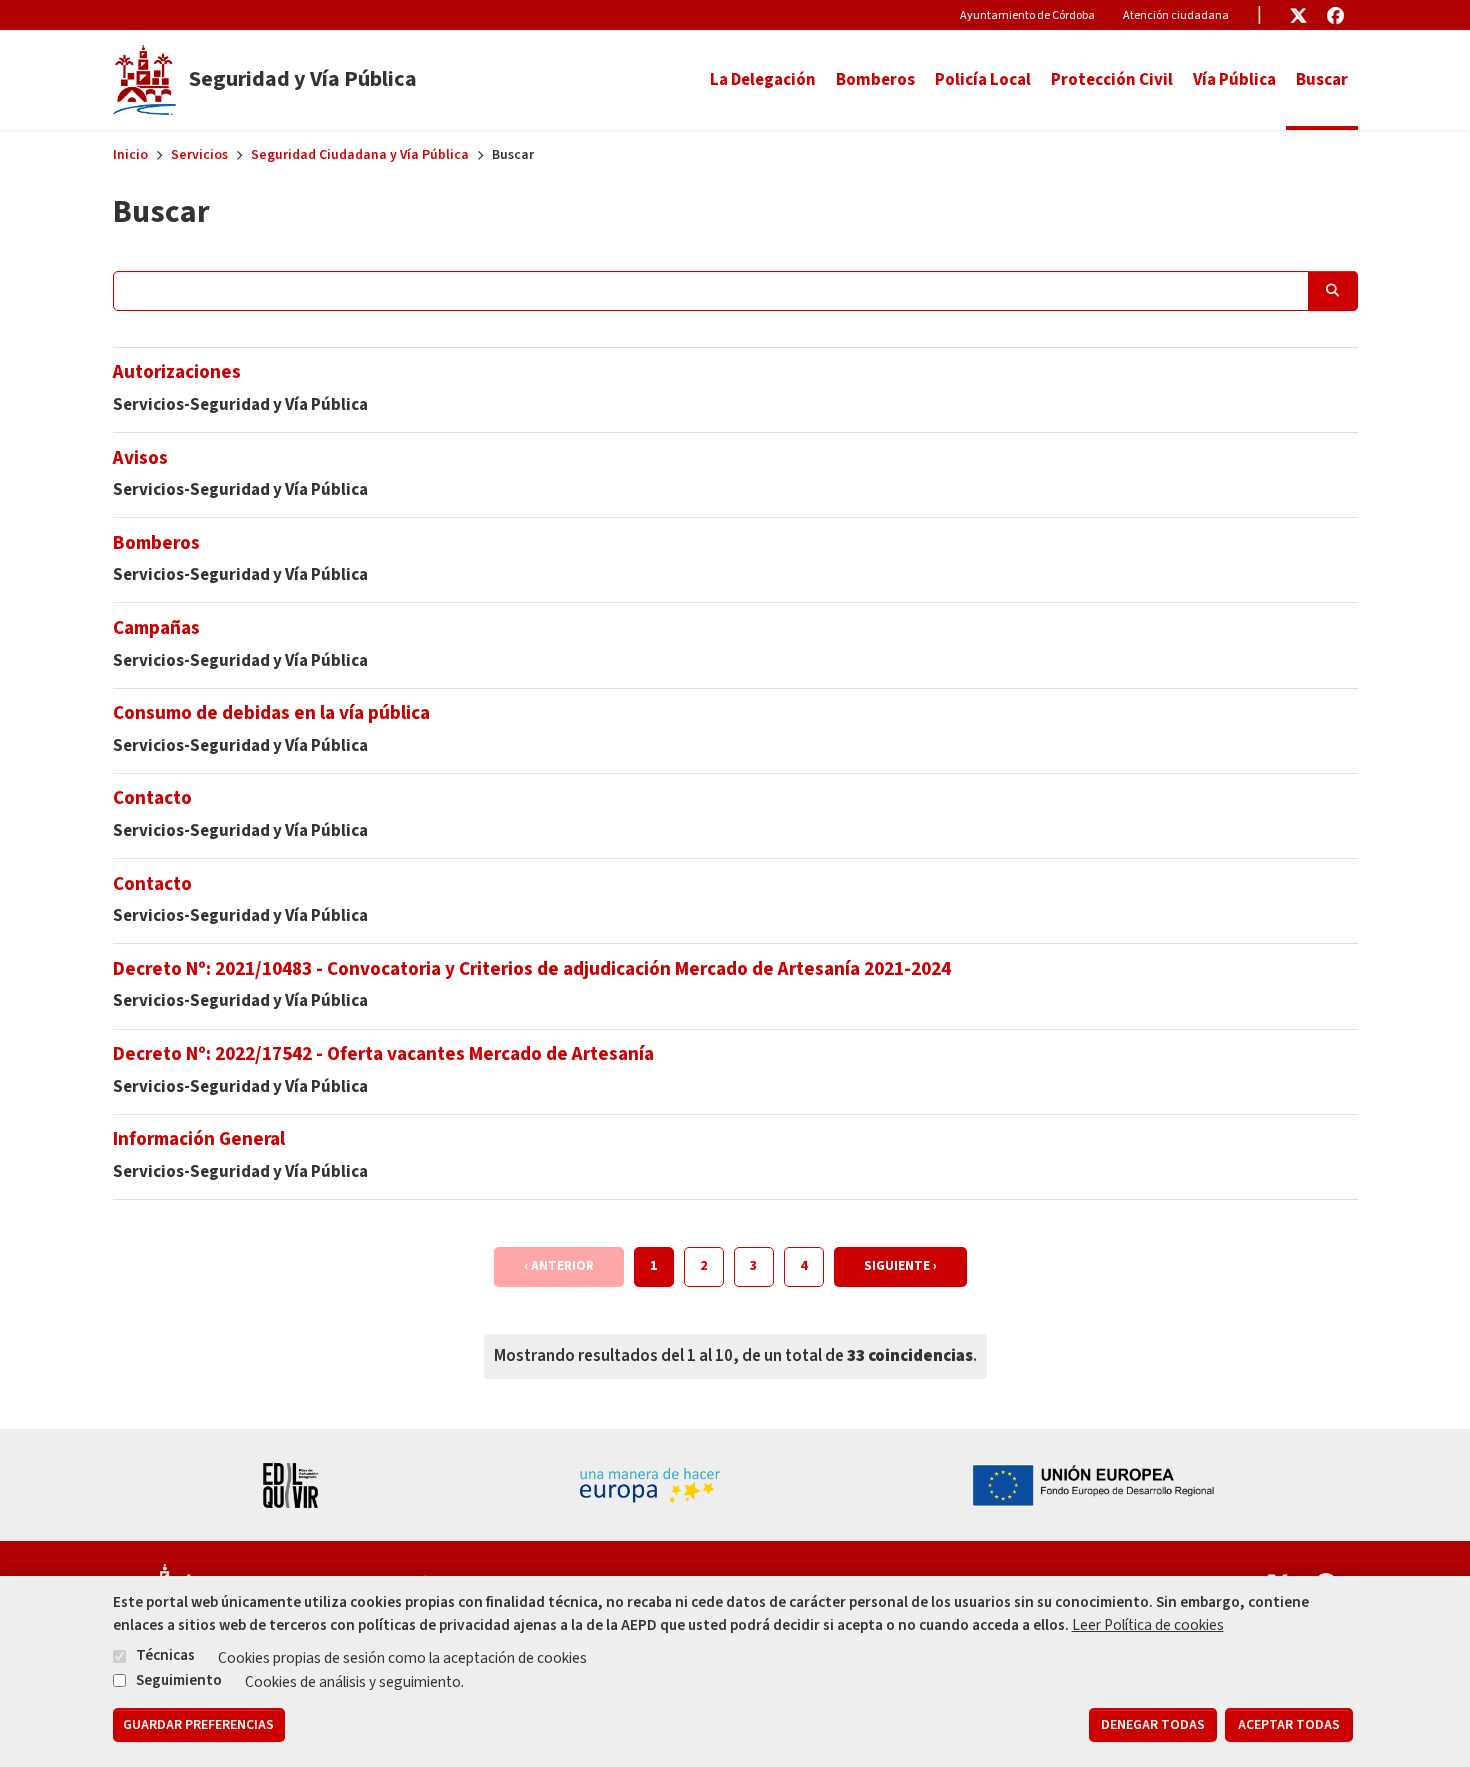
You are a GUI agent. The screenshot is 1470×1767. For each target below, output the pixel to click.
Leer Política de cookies (1148, 1625)
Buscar (1322, 80)
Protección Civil (1112, 80)
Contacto (152, 798)
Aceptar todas (1289, 1725)
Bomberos (875, 80)
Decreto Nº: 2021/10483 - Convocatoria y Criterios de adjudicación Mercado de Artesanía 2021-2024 (532, 969)
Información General (199, 1139)
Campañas (156, 628)
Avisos (140, 458)
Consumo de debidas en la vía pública (271, 713)
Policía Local (983, 80)
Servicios (199, 155)
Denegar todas (1153, 1725)
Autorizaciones (177, 372)
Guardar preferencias (198, 1725)
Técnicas (165, 1656)
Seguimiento (179, 1680)
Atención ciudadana (1176, 15)
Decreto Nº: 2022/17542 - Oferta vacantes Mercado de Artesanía (383, 1054)
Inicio (130, 155)
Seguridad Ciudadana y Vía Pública (360, 155)
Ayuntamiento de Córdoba (1027, 15)
